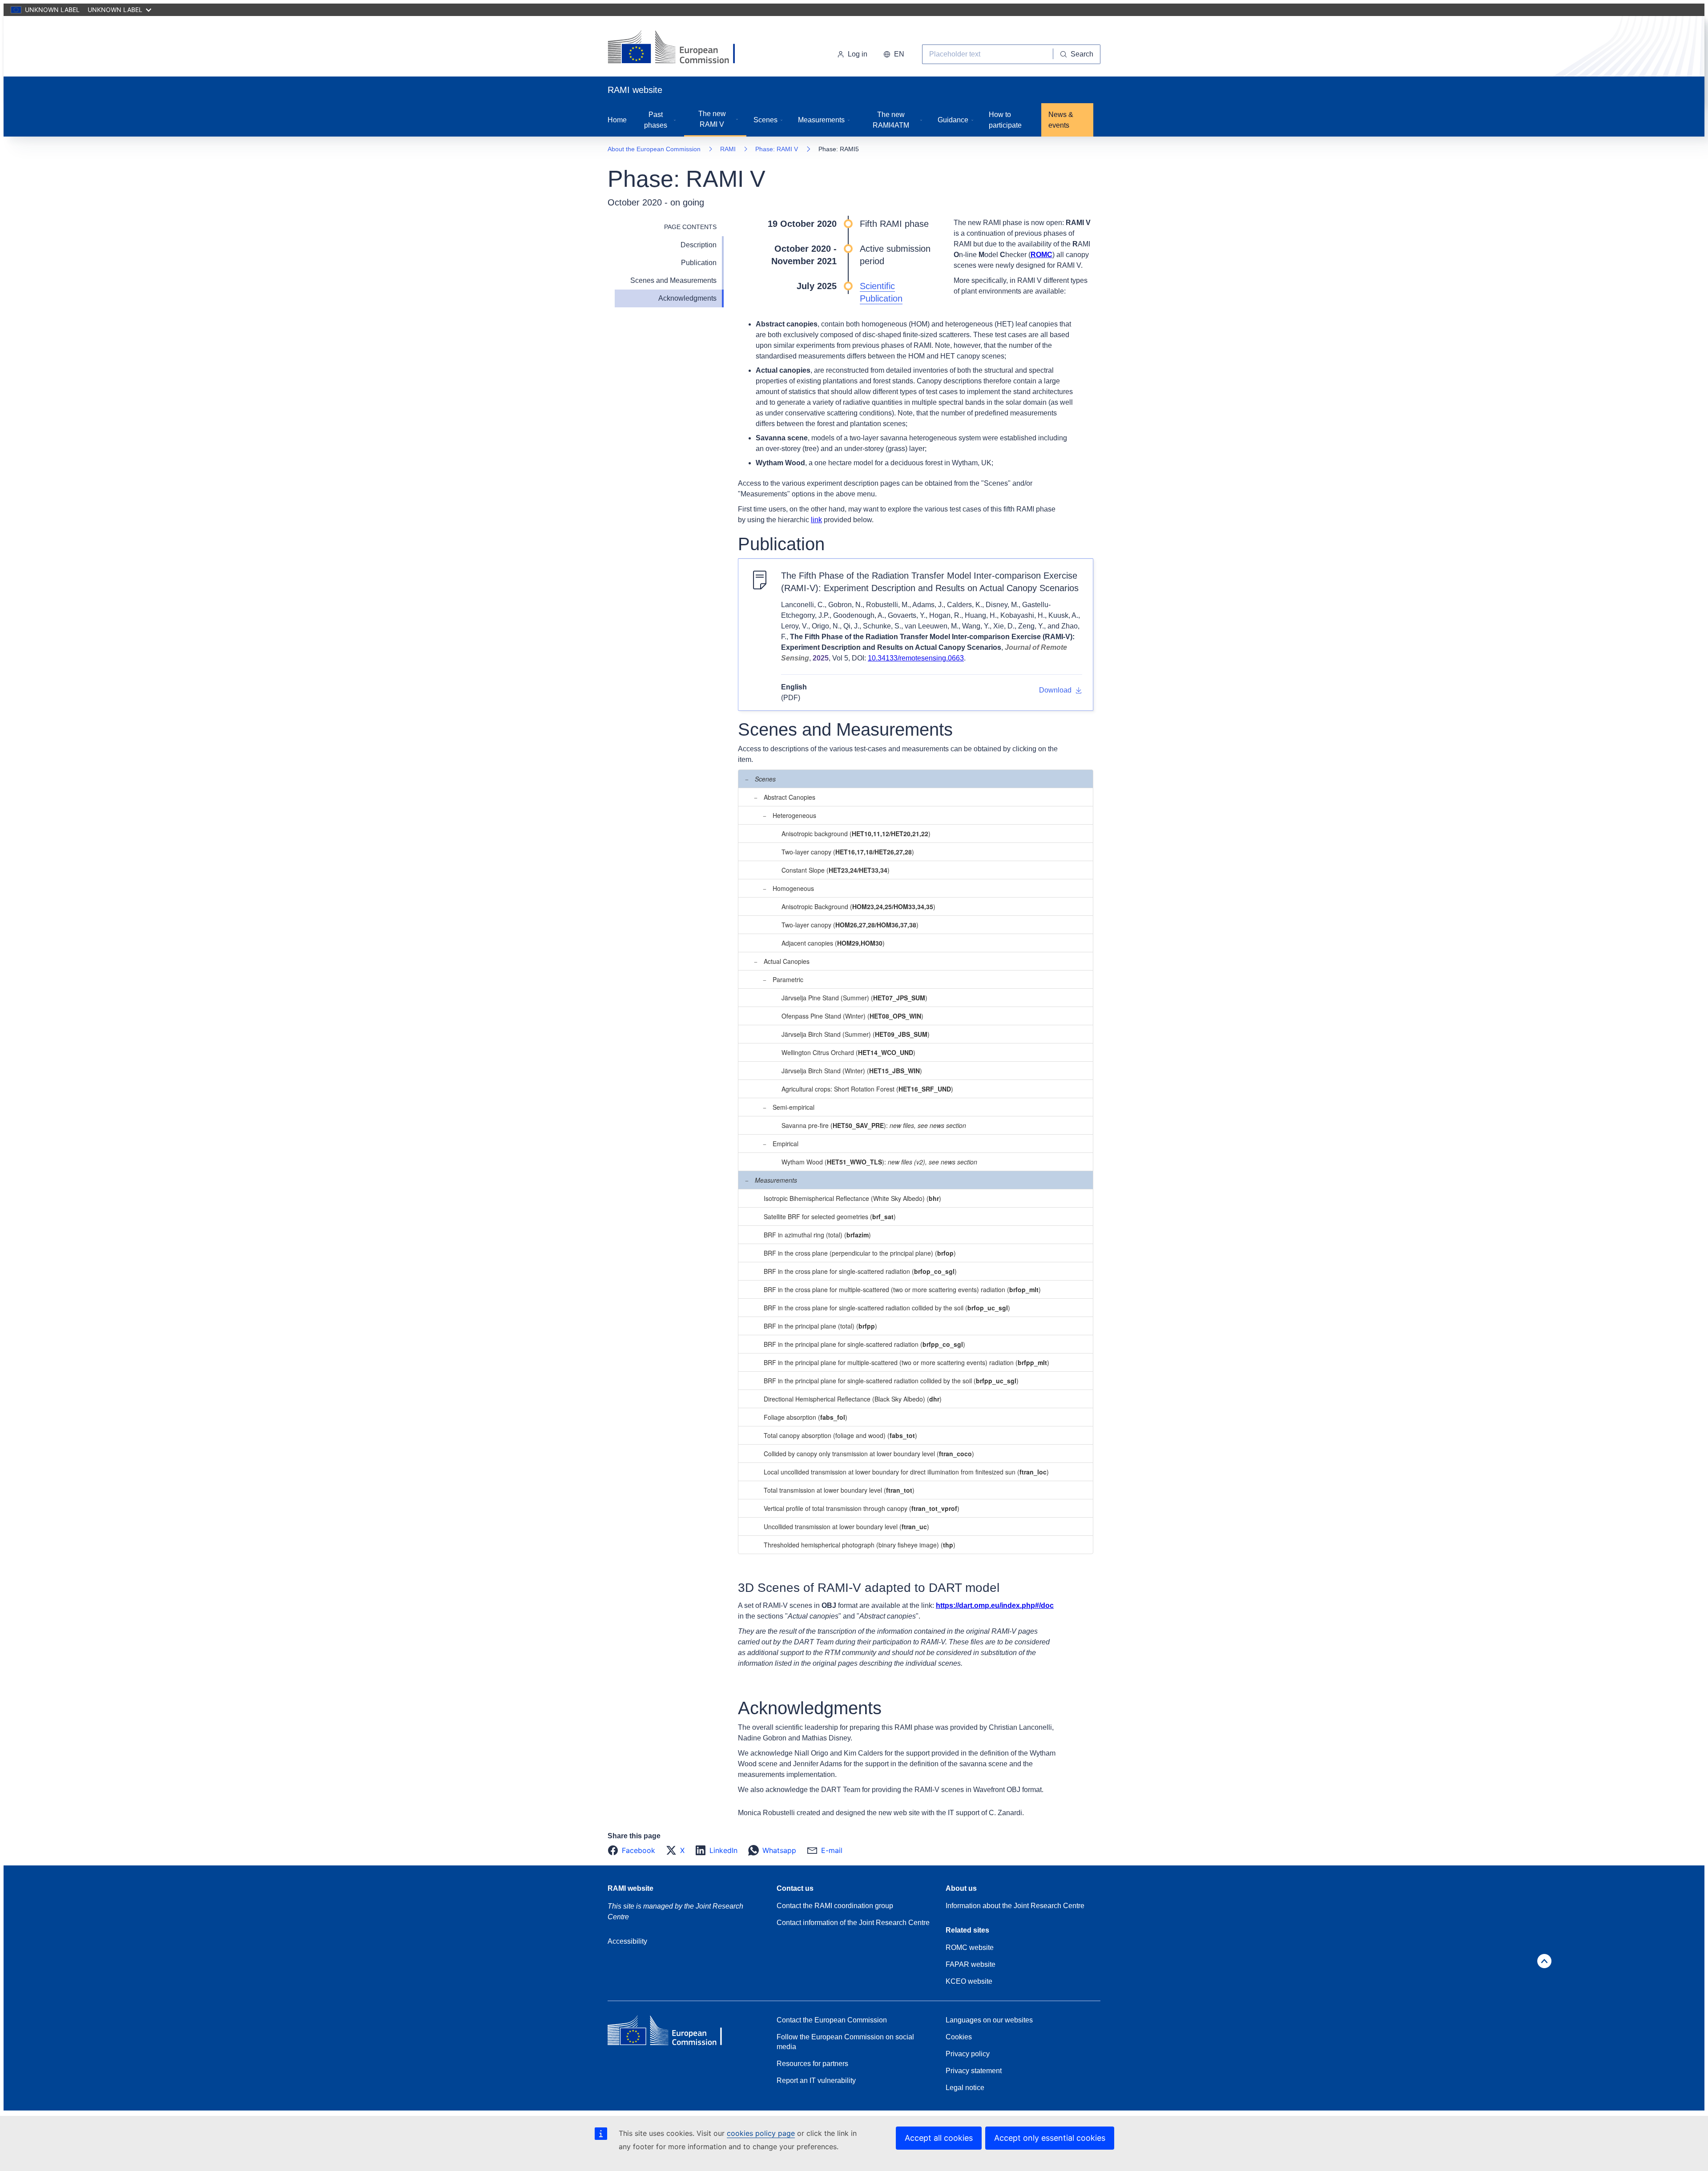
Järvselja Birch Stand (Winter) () (852, 1071)
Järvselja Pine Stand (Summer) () (854, 998)
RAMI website (630, 1888)
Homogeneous (793, 888)
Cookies (959, 2037)
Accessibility (627, 1941)
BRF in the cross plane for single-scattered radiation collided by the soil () (887, 1308)
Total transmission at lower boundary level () (839, 1490)
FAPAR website (971, 1964)
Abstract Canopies (790, 797)
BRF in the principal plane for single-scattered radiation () (864, 1344)
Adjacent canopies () (833, 943)
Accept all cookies (939, 2138)
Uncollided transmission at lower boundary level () (846, 1527)
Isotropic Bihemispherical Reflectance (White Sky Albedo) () (852, 1198)
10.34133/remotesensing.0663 (916, 658)
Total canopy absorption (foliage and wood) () (840, 1435)
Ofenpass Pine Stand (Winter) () (852, 1016)
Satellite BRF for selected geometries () (830, 1216)
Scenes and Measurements (673, 280)
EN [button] (899, 54)
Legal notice (965, 2088)
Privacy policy (968, 2054)
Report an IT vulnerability (816, 2080)
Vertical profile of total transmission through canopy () (862, 1508)
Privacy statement (974, 2071)
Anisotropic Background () (858, 906)
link (816, 520)
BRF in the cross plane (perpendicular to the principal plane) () (860, 1253)
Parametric (788, 979)
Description (699, 245)
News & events (1061, 120)
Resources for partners (812, 2064)
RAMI (728, 149)
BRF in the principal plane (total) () (820, 1326)
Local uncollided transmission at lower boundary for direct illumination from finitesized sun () (906, 1472)
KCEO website (969, 1981)
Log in (858, 54)
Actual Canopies (787, 961)
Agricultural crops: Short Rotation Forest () (867, 1089)
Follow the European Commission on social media (845, 2042)
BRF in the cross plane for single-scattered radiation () (860, 1271)
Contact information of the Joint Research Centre (853, 1923)
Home (617, 120)
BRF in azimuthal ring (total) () (817, 1235)
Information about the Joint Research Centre (1015, 1906)
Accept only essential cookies (1050, 2138)
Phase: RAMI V (777, 149)
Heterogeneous (794, 815)
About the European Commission (654, 149)
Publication (699, 263)
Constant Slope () (836, 870)
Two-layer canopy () (848, 852)
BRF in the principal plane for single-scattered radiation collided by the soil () (891, 1381)
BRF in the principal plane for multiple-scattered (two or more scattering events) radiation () (906, 1362)
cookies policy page (761, 2133)
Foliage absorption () (806, 1417)
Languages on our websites (989, 2020)
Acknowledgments (687, 298)
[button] (634, 1850)
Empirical (786, 1144)
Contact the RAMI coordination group (835, 1906)
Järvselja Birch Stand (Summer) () (856, 1034)
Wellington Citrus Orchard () (848, 1052)
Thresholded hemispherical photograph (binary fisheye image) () (860, 1545)
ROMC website (970, 1947)
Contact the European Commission (832, 2020)
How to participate (1005, 120)
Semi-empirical (794, 1107)
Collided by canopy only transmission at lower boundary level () (869, 1454)
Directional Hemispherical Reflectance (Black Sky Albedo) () (853, 1399)
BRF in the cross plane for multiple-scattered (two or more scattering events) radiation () (902, 1289)
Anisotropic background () (856, 834)
